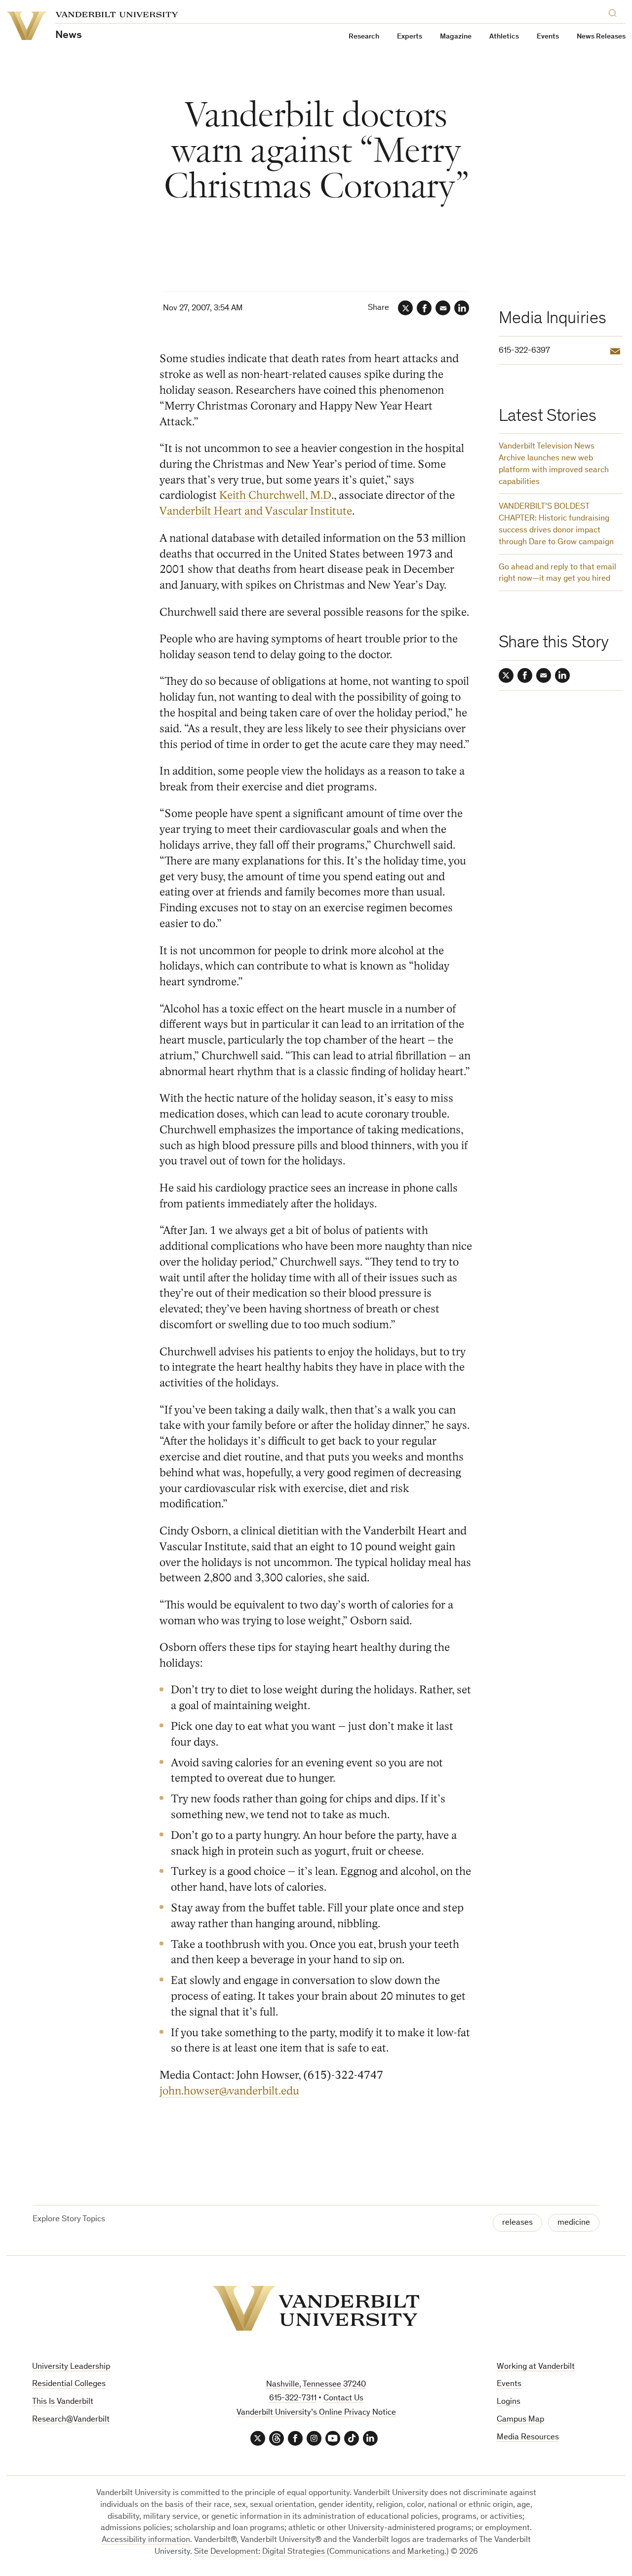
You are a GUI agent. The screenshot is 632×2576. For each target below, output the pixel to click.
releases (517, 2223)
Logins (509, 2402)
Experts (410, 37)
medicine (574, 2223)
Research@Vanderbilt (71, 2420)
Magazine (456, 37)
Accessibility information (146, 2540)
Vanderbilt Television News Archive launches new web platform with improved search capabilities (554, 464)
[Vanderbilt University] (316, 2308)
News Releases (601, 37)
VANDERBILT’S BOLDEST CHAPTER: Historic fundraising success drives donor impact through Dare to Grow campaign (556, 524)
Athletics (504, 37)
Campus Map (520, 2420)
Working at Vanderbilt (536, 2367)
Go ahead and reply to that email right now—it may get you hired (557, 574)
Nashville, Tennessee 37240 (316, 2385)
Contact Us (343, 2399)
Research (364, 37)
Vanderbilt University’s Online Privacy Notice (316, 2413)
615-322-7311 (293, 2399)
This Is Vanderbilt (63, 2402)
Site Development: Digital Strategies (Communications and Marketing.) (321, 2552)
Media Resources (528, 2438)
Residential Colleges (69, 2384)
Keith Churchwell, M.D (275, 495)
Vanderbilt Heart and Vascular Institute (256, 511)
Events (548, 37)
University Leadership (71, 2367)
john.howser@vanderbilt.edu (229, 2091)
